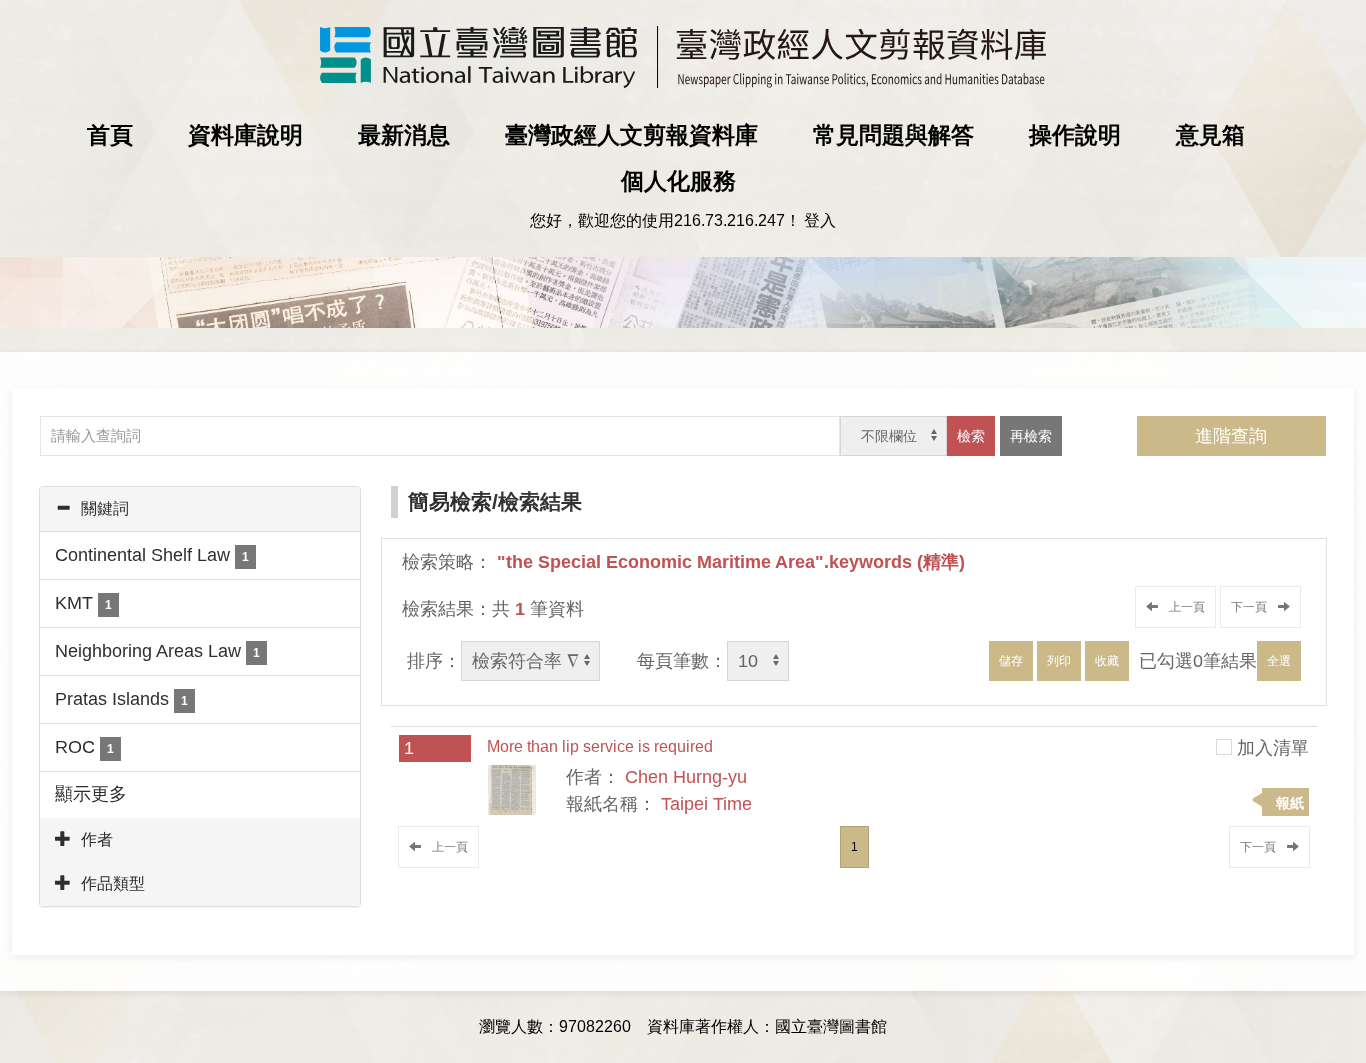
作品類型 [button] (113, 883)
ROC (84, 747)
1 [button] (854, 847)
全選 (1279, 661)
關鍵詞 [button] (105, 508)
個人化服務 (678, 181)
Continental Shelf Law (152, 555)
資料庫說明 (245, 135)
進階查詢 (1231, 436)
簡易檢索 (450, 501)
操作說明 (1075, 135)
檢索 (971, 436)
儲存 (1011, 661)
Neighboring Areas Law (157, 651)
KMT (83, 603)
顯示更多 (91, 794)
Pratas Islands (121, 699)
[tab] (200, 509)
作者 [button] (97, 839)
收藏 (1107, 661)
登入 (820, 220)
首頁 (110, 135)
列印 (1059, 661)
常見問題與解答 (893, 135)
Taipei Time (706, 804)
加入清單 (1273, 748)
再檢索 (1031, 436)
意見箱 (1210, 135)
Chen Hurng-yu (686, 777)
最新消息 (404, 135)
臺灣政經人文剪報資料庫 (631, 135)
